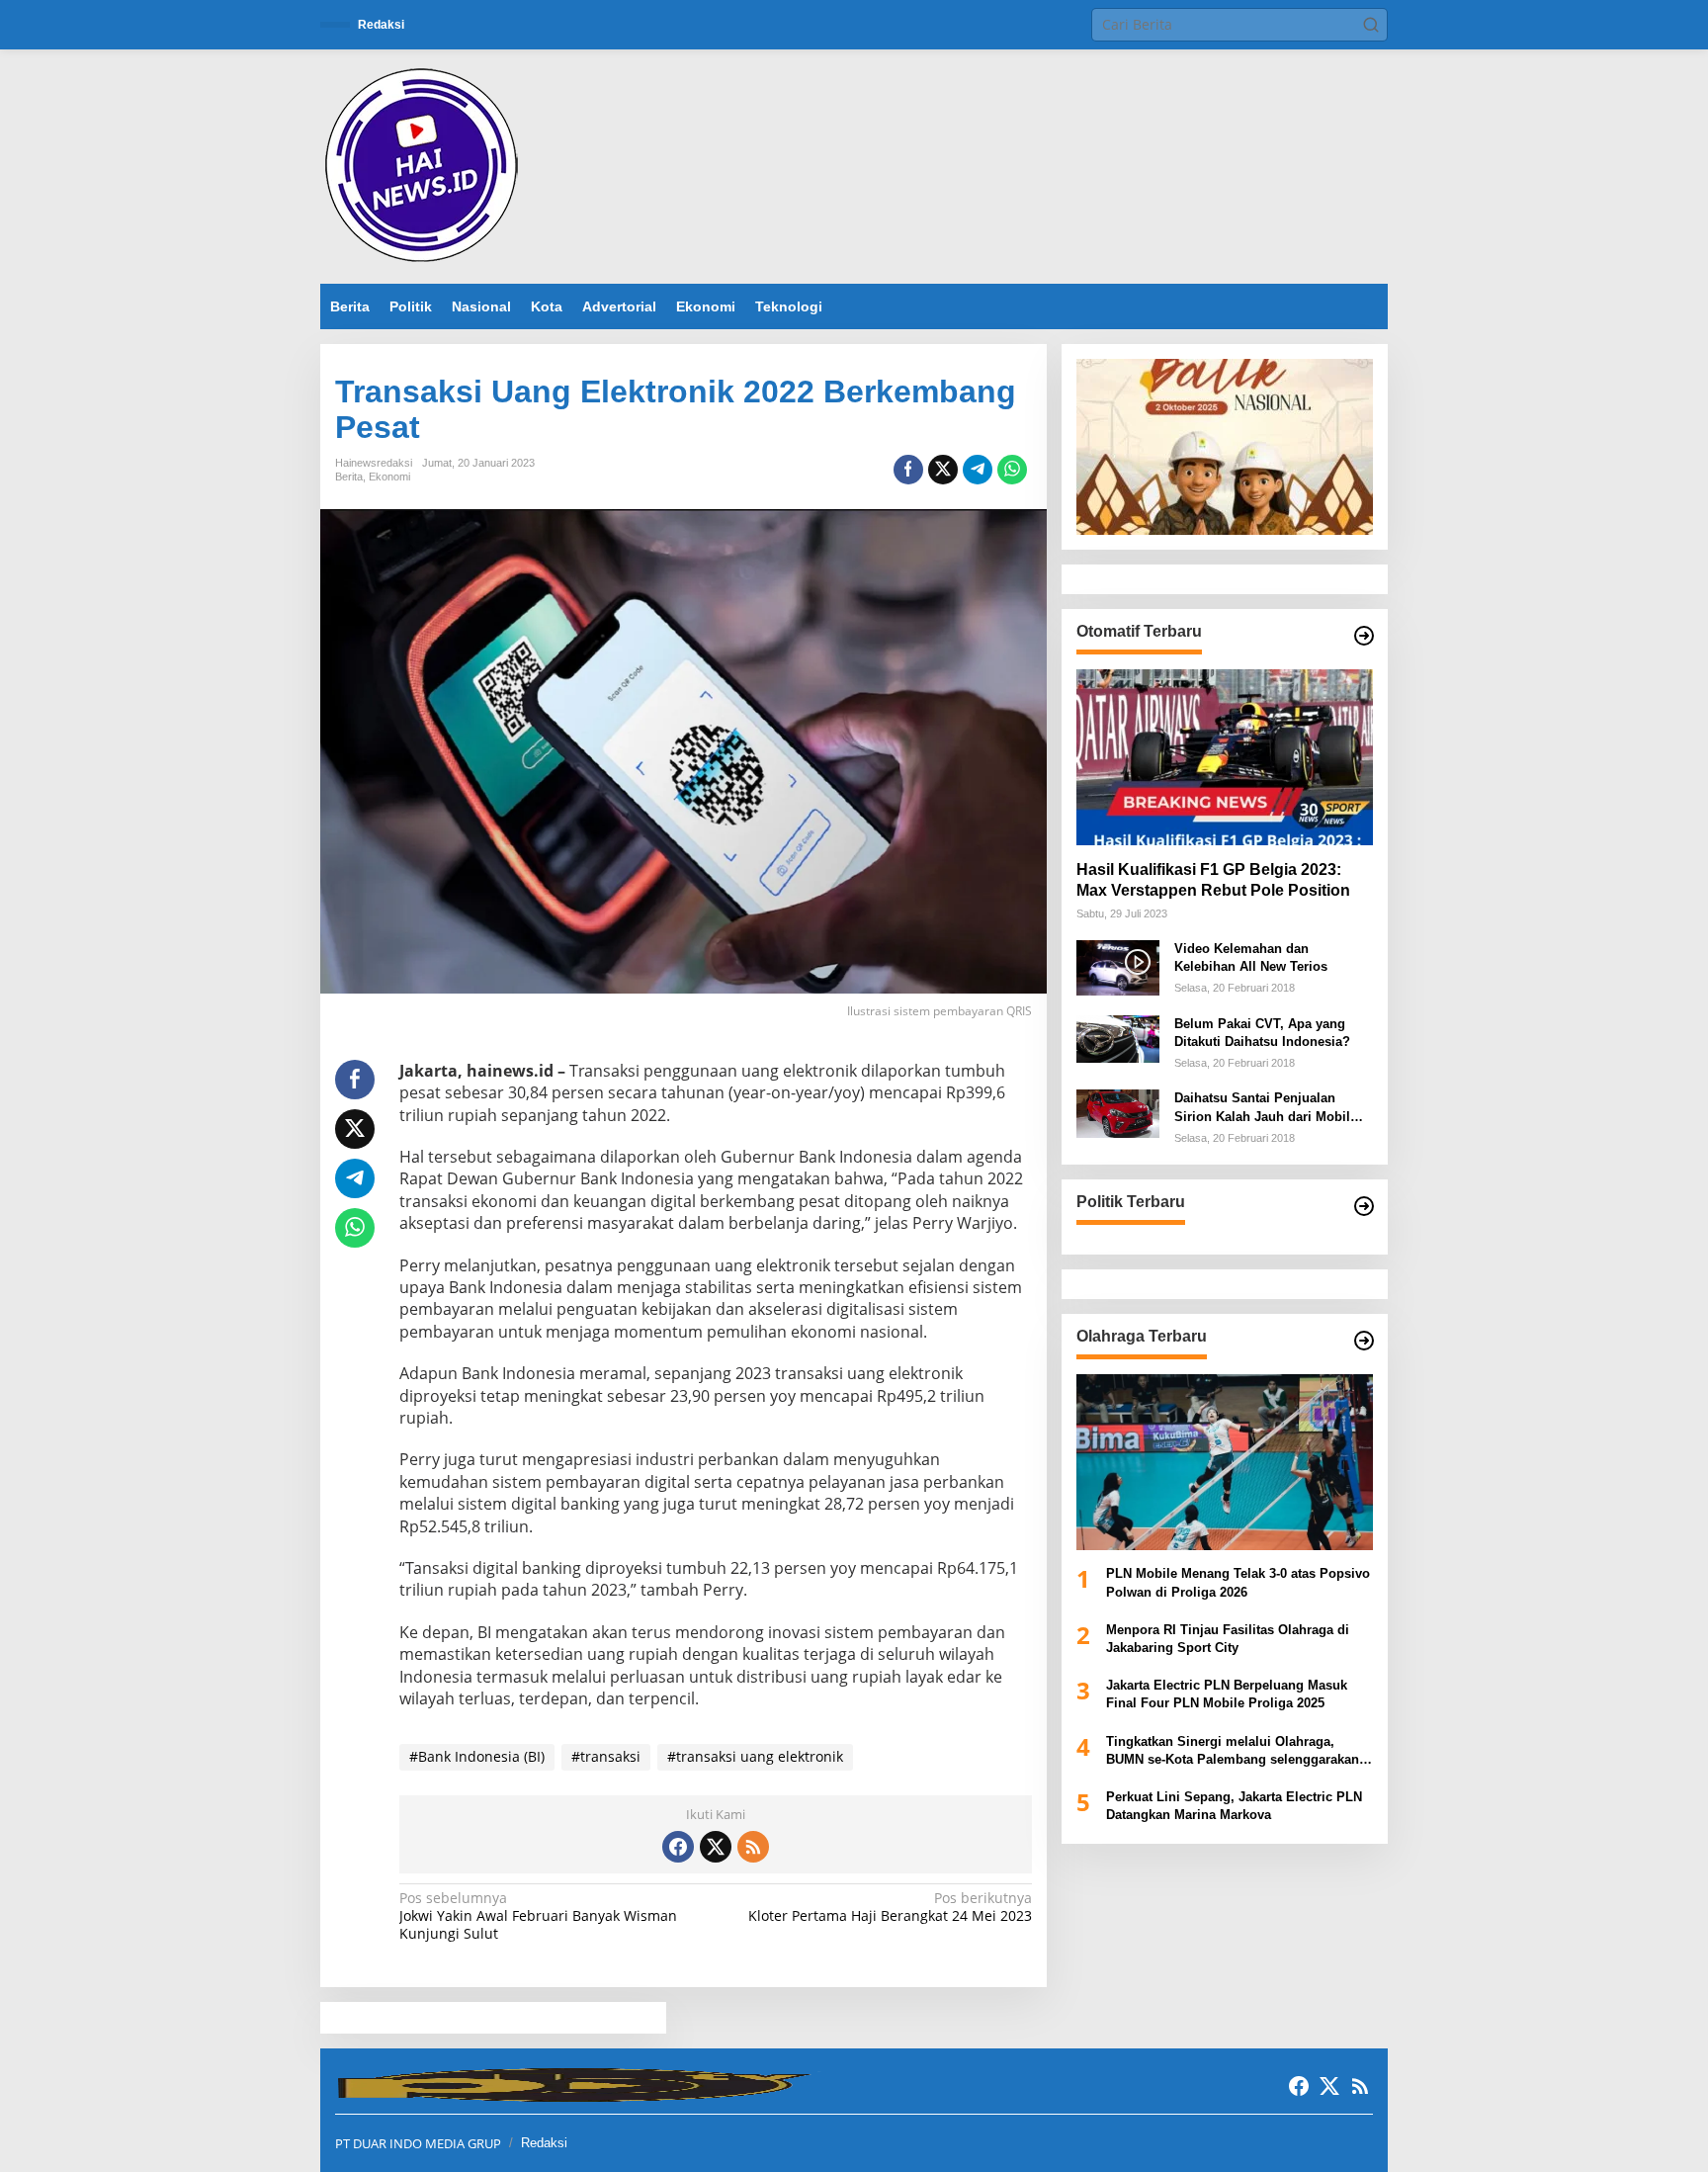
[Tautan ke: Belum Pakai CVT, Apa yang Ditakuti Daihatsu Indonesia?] (1118, 1038)
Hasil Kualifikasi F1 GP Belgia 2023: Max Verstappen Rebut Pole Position (1213, 880)
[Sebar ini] (908, 470)
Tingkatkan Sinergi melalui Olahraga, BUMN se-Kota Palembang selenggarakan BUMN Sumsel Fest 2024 (1233, 1751)
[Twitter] (716, 1847)
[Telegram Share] (978, 470)
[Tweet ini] (943, 470)
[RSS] (753, 1847)
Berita (349, 477)
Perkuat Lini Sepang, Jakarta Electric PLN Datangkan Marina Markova (1234, 1806)
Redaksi (544, 2143)
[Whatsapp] (1012, 470)
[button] (1371, 25)
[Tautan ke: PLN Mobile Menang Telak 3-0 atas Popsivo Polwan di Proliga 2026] (1225, 1462)
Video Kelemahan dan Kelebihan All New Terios (1251, 957)
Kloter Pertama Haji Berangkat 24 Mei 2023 (890, 1907)
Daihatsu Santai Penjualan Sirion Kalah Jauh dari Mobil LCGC (1262, 1109)
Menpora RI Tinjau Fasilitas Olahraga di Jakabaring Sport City (1228, 1639)
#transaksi (606, 1756)
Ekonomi (389, 477)
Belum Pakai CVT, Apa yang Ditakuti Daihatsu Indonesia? (1262, 1033)
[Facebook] (678, 1847)
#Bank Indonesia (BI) (477, 1756)
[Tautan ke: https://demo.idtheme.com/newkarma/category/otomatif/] (1364, 636)
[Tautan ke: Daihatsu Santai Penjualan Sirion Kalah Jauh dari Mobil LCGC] (1118, 1113)
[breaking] (425, 165)
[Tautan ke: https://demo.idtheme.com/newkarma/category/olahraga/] (1364, 1341)
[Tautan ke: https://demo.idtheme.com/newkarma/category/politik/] (1364, 1206)
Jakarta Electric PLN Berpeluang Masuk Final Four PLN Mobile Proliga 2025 (1227, 1694)
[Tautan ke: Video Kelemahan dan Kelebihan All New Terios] (1118, 966)
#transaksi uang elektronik (755, 1756)
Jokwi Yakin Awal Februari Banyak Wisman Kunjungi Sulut (538, 1916)
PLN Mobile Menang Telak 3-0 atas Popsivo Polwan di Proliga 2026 (1238, 1583)
